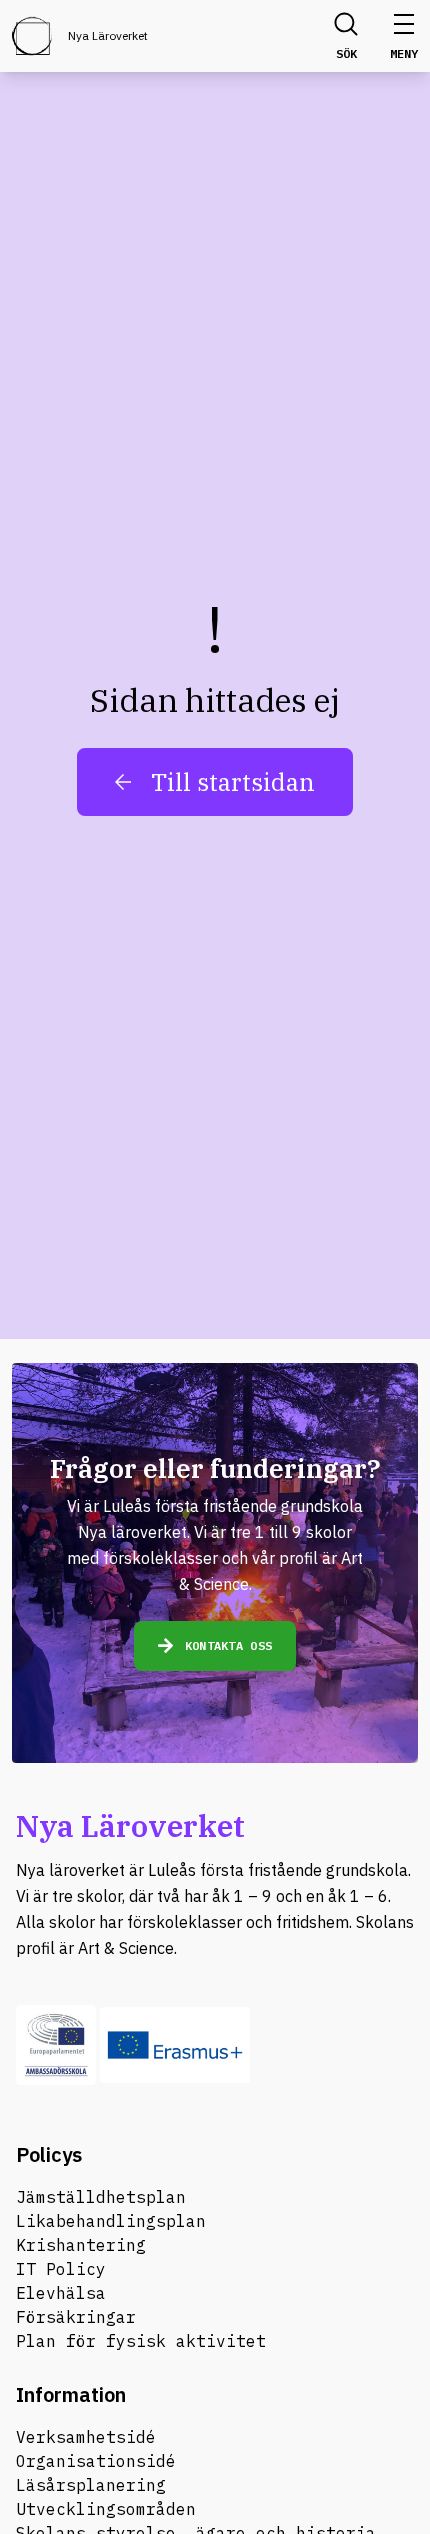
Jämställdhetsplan (101, 2197)
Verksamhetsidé (86, 2437)
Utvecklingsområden (106, 2509)
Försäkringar (76, 2317)
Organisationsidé (96, 2461)
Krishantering (81, 2245)
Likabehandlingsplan (111, 2221)
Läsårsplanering (91, 2485)
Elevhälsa (61, 2293)
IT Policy (61, 2269)
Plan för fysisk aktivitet (141, 2341)
